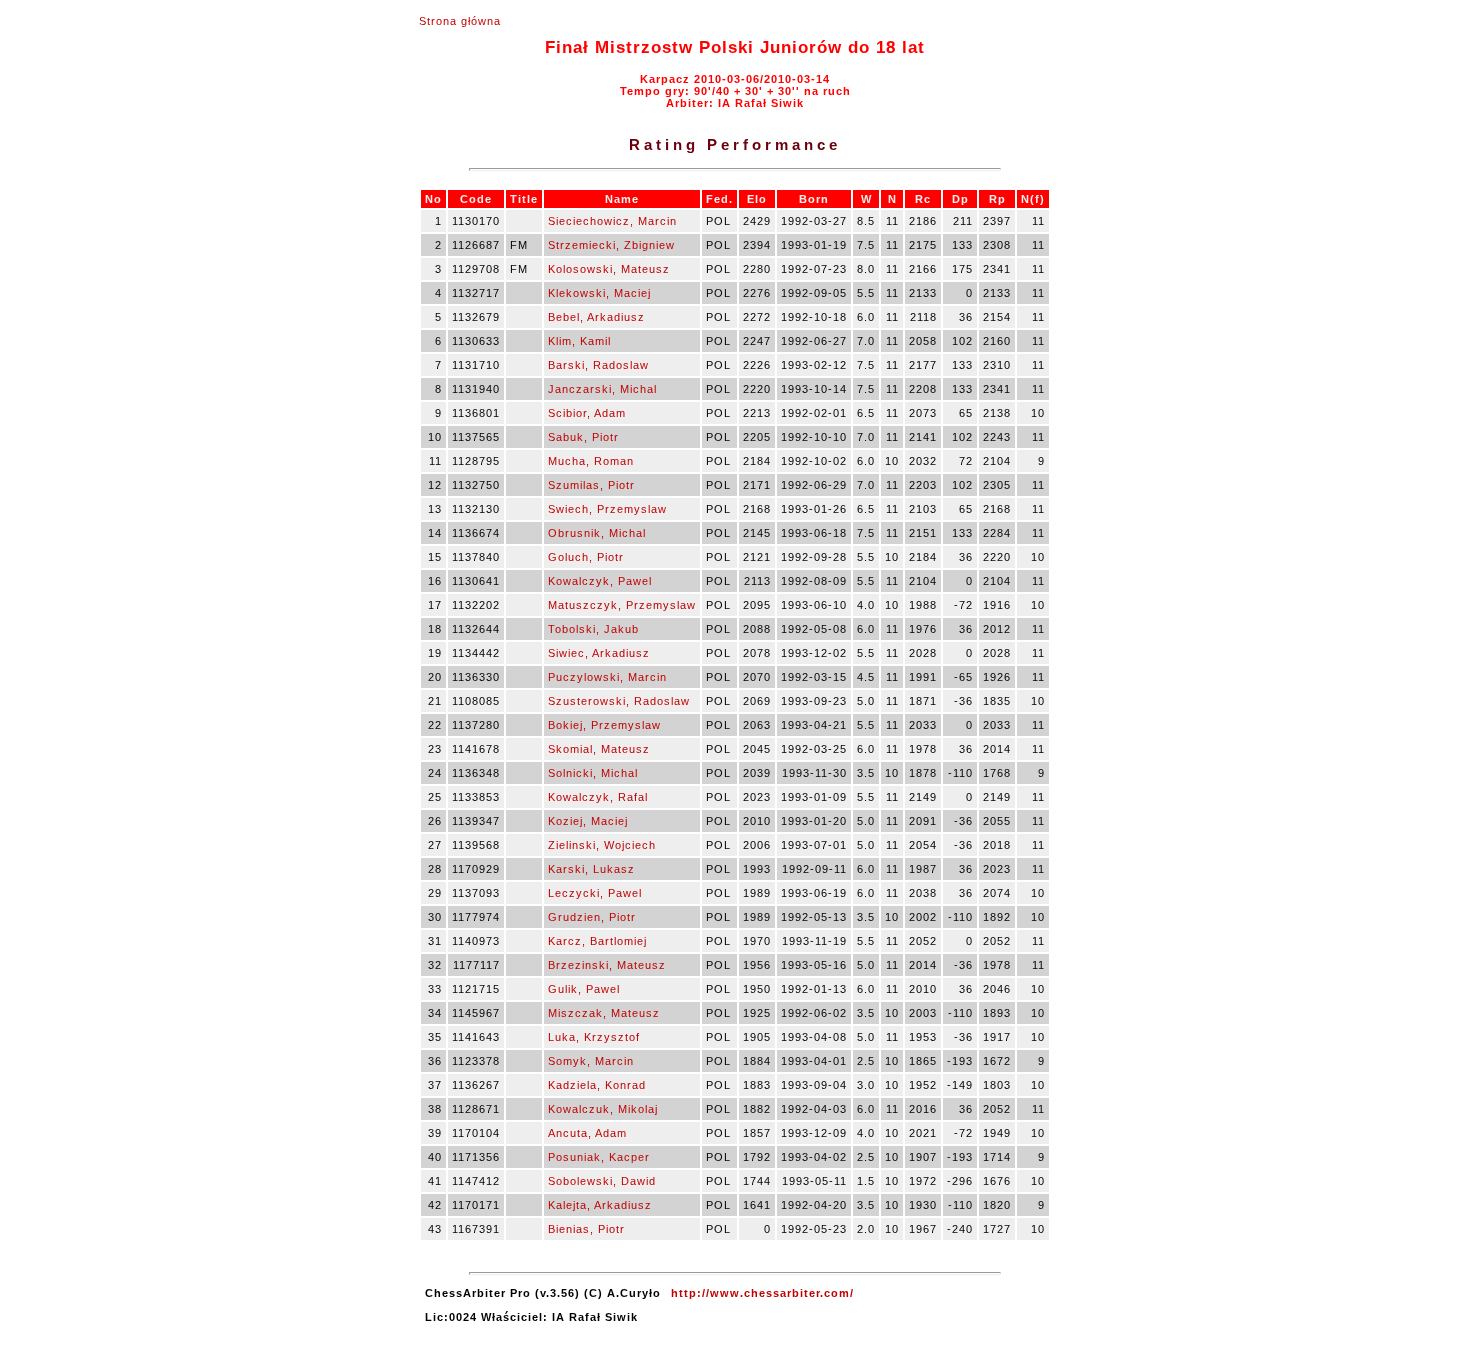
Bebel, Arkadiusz (596, 317)
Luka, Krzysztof (594, 1037)
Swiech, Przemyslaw (607, 509)
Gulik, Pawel (584, 989)
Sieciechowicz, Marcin (612, 221)
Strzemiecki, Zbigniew (611, 245)
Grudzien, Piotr (592, 917)
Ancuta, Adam (587, 1133)
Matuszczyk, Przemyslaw (622, 605)
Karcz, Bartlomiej (597, 941)
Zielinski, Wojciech (602, 845)
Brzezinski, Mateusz (607, 965)
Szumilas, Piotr (591, 485)
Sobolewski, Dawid (602, 1181)
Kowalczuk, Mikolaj (603, 1109)
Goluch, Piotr (586, 557)
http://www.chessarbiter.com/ (762, 1293)
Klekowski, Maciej (599, 293)
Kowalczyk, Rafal (598, 797)
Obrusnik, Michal (597, 533)
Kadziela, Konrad (597, 1085)
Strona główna (460, 21)
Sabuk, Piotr (583, 437)
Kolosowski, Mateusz (609, 269)
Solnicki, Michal (593, 773)
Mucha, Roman (591, 461)
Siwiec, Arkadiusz (599, 653)
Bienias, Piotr (586, 1229)
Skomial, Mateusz (599, 749)
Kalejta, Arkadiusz (600, 1205)
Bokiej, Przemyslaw (604, 725)
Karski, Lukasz (591, 869)
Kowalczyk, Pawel (600, 581)
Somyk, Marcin (591, 1061)
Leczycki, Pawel (595, 893)
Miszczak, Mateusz (604, 1013)
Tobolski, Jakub (593, 629)
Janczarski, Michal (602, 389)
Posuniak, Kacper (599, 1157)
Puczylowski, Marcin (607, 677)
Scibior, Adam (587, 413)
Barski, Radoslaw (598, 365)
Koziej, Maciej (588, 821)
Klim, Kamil (579, 341)
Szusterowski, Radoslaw (619, 701)
